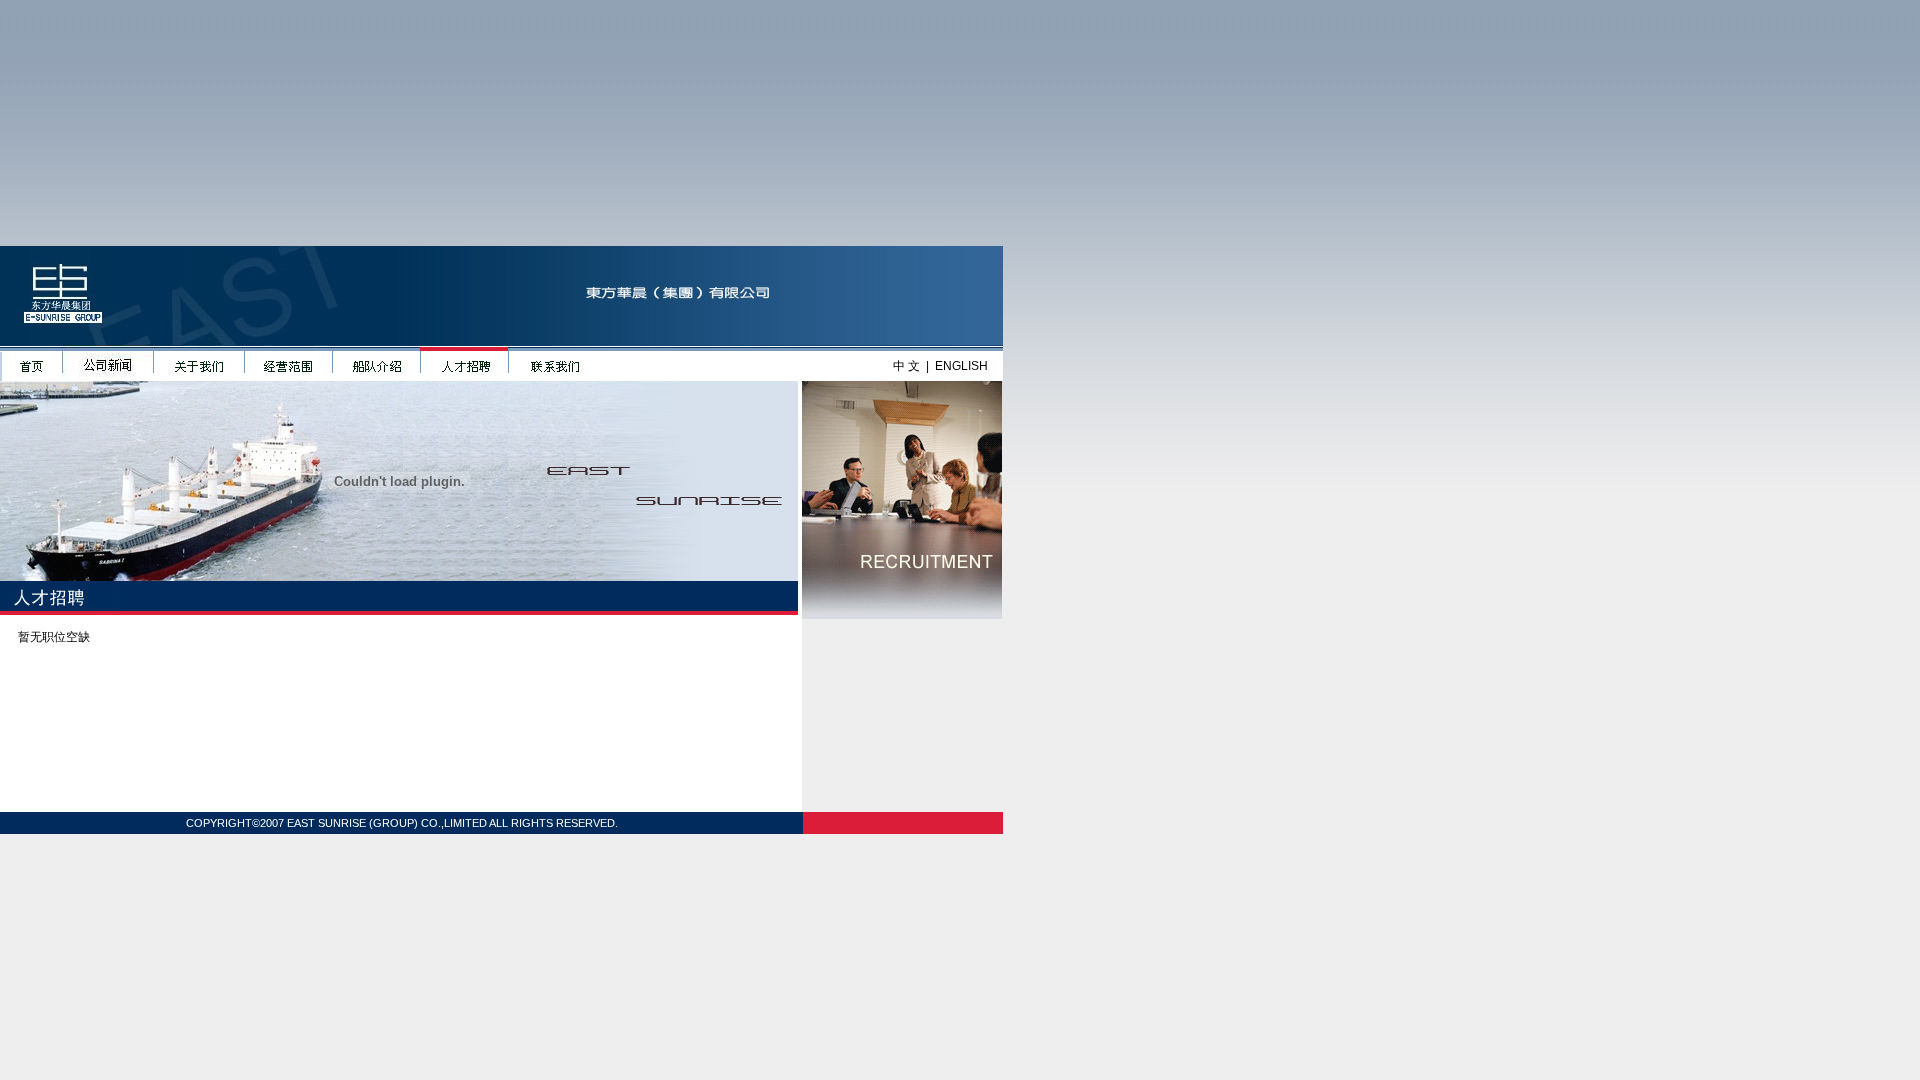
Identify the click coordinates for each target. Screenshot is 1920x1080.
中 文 (906, 366)
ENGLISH (961, 366)
